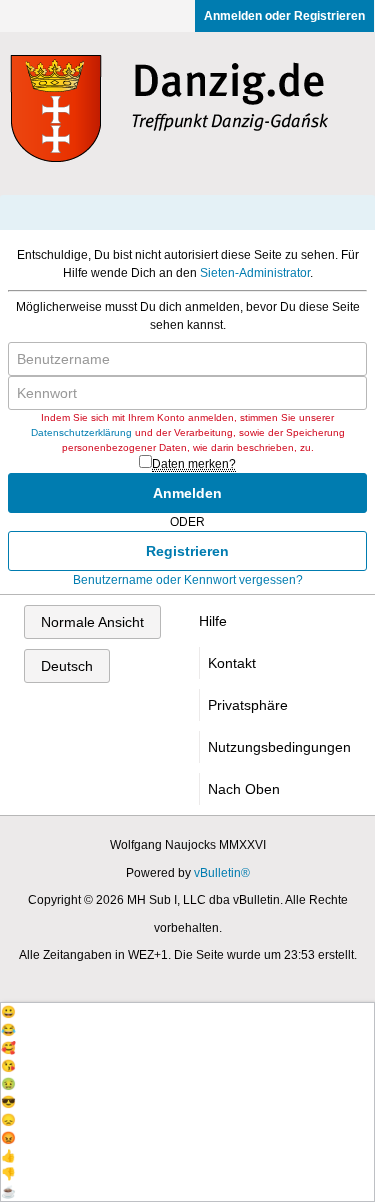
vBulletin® (222, 873)
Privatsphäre (248, 705)
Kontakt (232, 663)
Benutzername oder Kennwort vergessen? (188, 580)
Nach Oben (244, 789)
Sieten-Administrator (255, 273)
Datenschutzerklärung (81, 432)
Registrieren (187, 551)
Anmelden (187, 493)
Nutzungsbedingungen (279, 747)
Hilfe (213, 621)
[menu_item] (187, 1012)
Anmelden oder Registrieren (284, 16)
